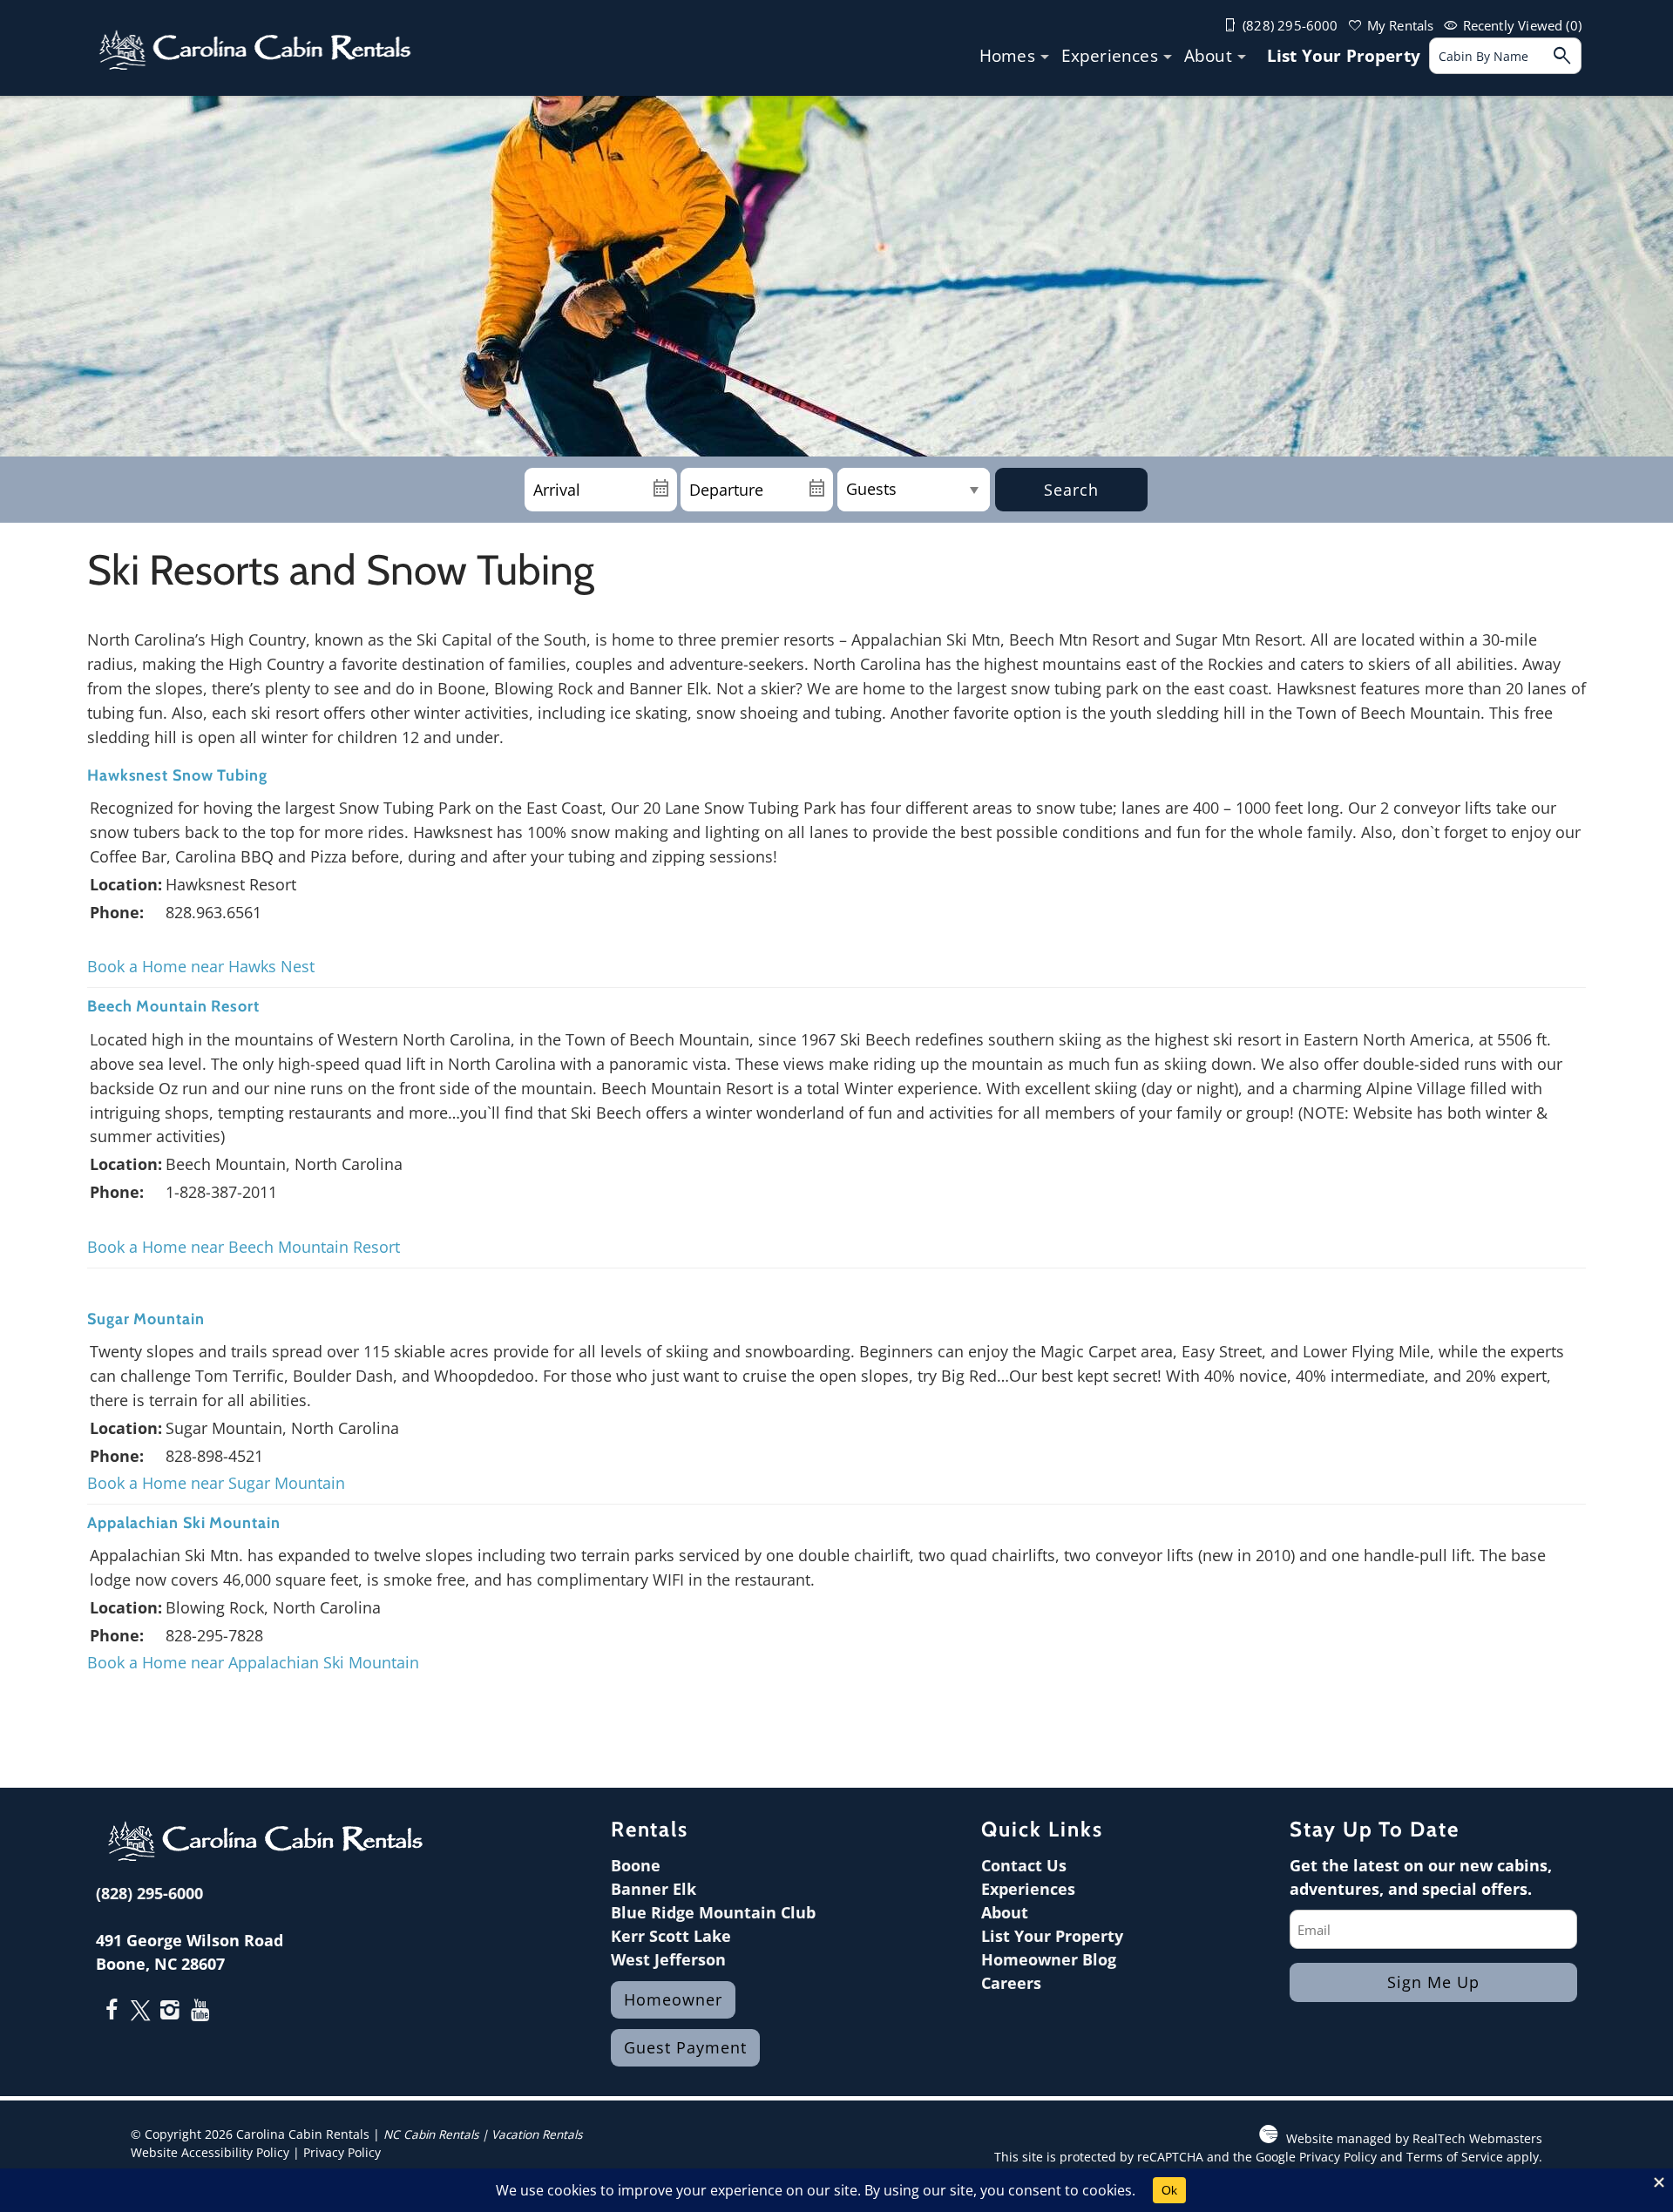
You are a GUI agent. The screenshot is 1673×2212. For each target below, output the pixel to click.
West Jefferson (668, 1959)
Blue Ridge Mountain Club (713, 1912)
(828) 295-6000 (149, 1893)
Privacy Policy (342, 2153)
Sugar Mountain (146, 1319)
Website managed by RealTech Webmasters (1414, 2139)
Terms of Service (1455, 2157)
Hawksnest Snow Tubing (177, 775)
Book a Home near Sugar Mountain (216, 1483)
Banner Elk (654, 1889)
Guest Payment (685, 2047)
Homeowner (673, 1999)
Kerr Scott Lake (671, 1936)
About (1208, 56)
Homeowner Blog (1049, 1959)
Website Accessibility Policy (210, 2153)
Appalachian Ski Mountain (184, 1523)
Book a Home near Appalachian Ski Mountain (255, 1662)
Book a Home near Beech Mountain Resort (244, 1247)
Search (1071, 490)
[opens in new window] (111, 2012)
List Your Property (1344, 56)
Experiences (1110, 56)
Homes (1007, 56)
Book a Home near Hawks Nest (201, 966)
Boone (636, 1865)
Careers (1011, 1983)
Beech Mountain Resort (173, 1006)
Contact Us (1024, 1865)
